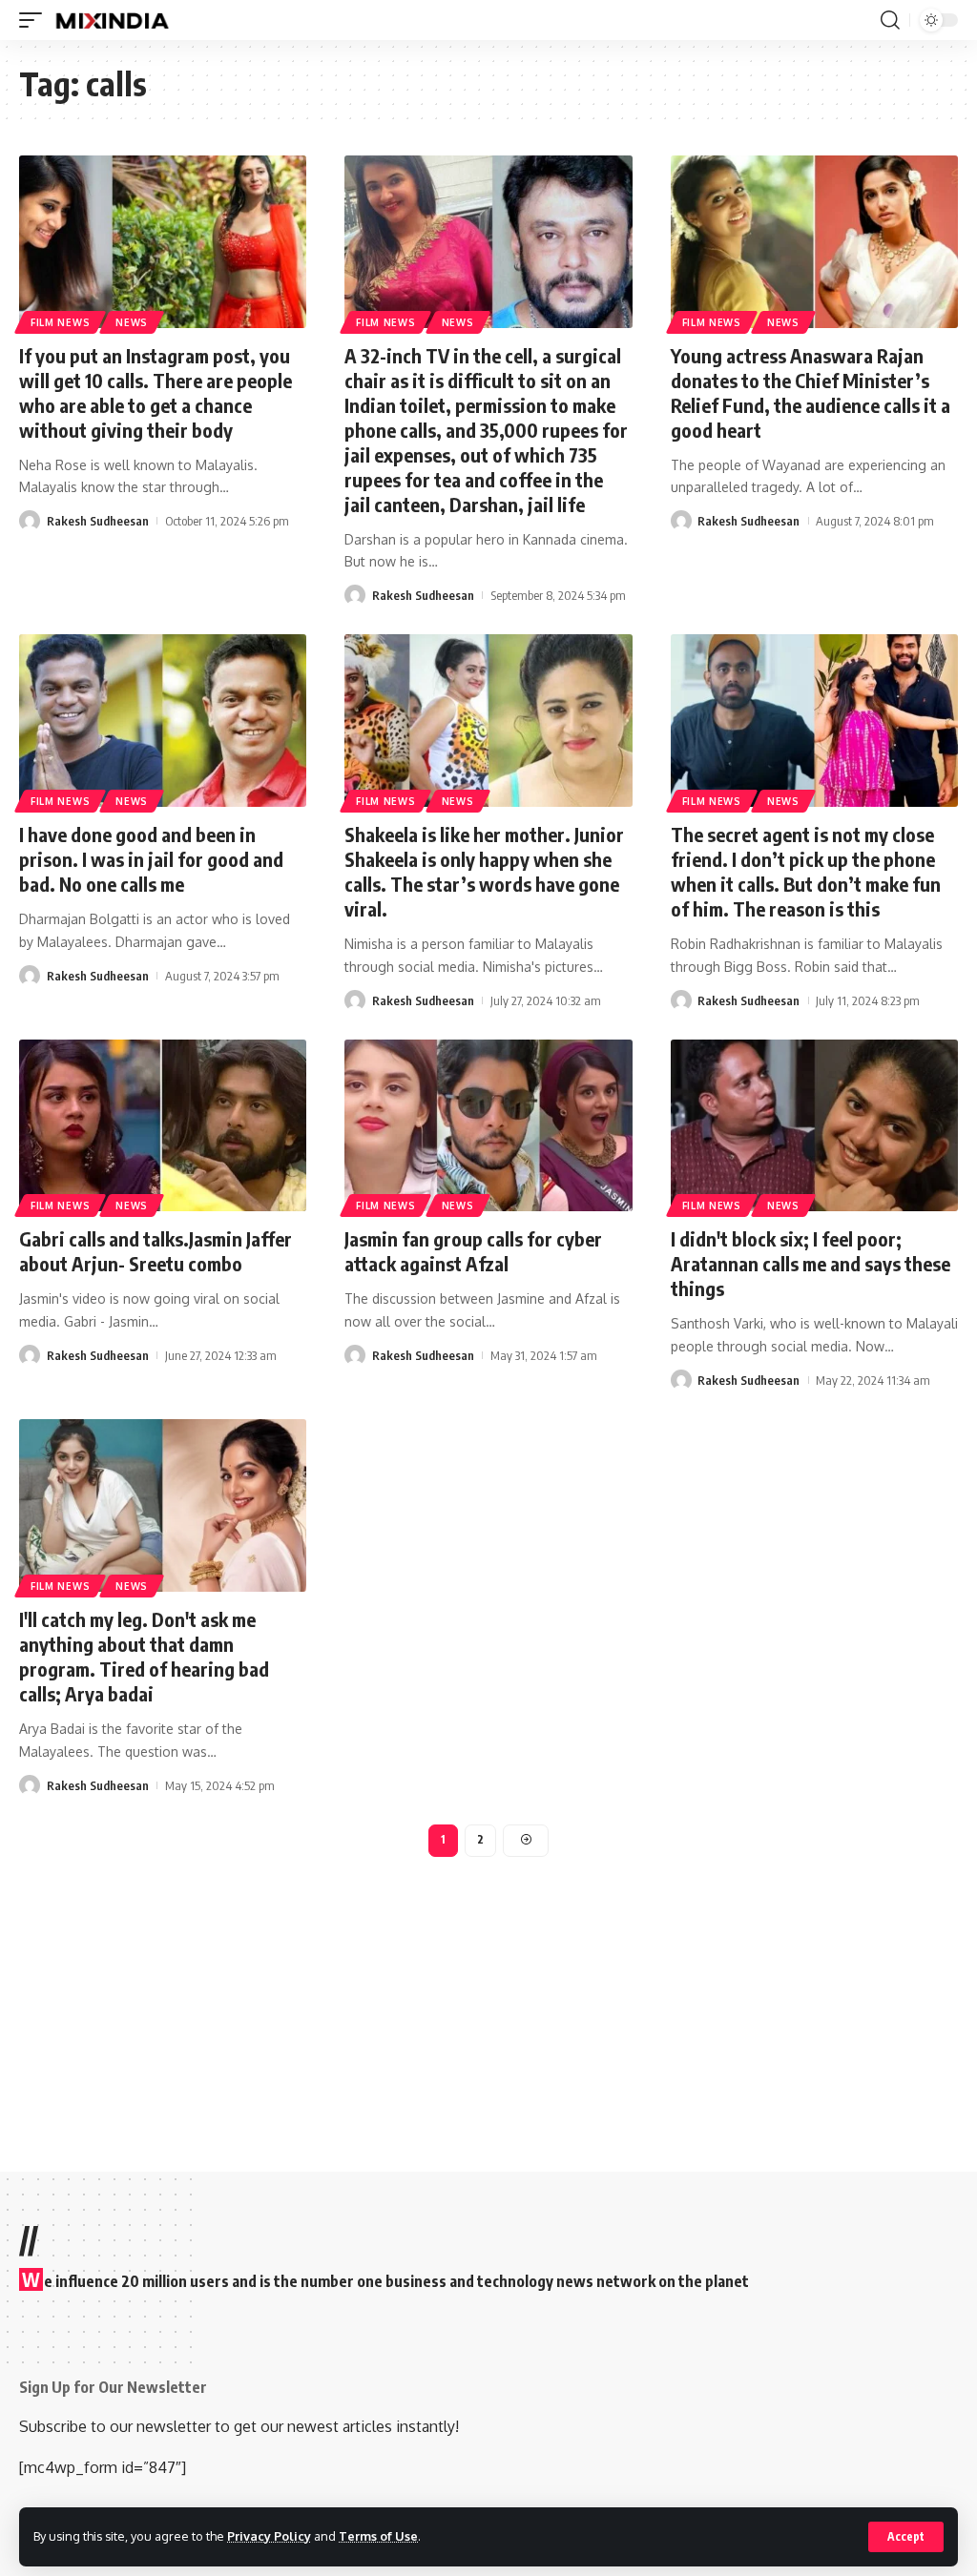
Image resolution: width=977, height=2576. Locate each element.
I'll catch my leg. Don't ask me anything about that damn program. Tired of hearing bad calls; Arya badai (144, 1656)
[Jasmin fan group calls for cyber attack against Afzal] (488, 1126)
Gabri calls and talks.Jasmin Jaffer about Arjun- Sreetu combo (156, 1251)
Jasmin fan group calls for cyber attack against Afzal (473, 1251)
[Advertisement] (488, 2000)
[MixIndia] (112, 20)
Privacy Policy (269, 2536)
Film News (60, 322)
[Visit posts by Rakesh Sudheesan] (30, 521)
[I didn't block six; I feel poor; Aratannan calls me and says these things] (814, 1126)
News (132, 322)
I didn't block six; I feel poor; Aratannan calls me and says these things (811, 1263)
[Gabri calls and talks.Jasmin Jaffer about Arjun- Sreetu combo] (163, 1126)
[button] (906, 2537)
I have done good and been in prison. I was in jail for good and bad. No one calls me (151, 859)
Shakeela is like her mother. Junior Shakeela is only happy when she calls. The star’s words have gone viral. (484, 871)
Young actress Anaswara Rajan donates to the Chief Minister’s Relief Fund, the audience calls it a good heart (811, 392)
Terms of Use (378, 2536)
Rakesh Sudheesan (98, 521)
